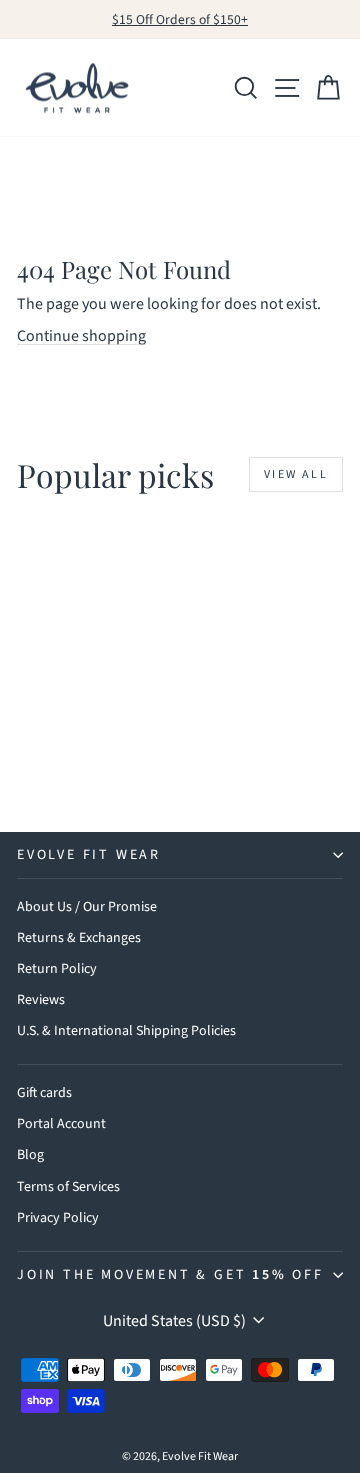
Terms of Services (68, 1187)
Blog (30, 1155)
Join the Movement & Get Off (170, 1275)
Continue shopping (81, 336)
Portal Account (61, 1124)
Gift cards (44, 1093)
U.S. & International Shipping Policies (126, 1031)
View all (296, 474)
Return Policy (57, 969)
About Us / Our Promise (87, 907)
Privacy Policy (58, 1218)
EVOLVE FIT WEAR (89, 855)
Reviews (41, 1000)
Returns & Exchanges (79, 938)
